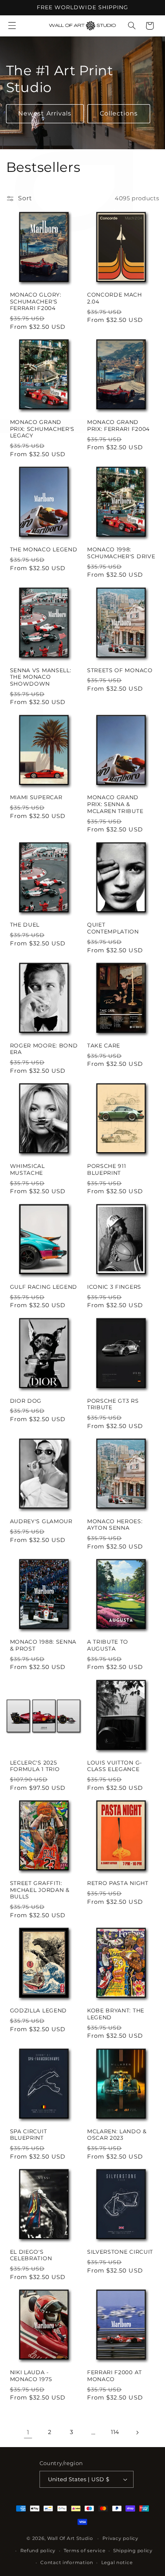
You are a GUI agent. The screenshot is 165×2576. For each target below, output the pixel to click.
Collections (119, 113)
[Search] (132, 26)
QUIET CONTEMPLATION (113, 928)
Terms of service (85, 2551)
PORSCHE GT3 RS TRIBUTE (113, 1404)
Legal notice (117, 2563)
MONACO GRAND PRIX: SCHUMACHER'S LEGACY (42, 429)
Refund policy (38, 2551)
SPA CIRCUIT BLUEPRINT (29, 2135)
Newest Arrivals (45, 113)
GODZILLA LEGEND (38, 2010)
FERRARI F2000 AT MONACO (115, 2376)
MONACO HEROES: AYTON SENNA (115, 1525)
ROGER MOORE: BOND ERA (44, 1049)
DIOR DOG (26, 1401)
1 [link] (28, 2432)
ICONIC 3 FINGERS (114, 1287)
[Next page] (137, 2433)
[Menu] (12, 26)
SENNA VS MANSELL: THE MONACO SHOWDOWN (41, 677)
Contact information (67, 2563)
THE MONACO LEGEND (44, 549)
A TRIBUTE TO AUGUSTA (108, 1645)
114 (115, 2432)
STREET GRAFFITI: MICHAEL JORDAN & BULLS (40, 1890)
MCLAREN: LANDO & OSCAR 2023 (117, 2135)
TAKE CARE (104, 1046)
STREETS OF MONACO (120, 670)
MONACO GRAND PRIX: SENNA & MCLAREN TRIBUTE (115, 804)
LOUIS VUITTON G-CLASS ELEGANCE (115, 1766)
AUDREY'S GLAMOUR (41, 1521)
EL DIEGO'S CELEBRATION (31, 2255)
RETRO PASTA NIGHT (118, 1883)
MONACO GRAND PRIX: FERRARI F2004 (118, 425)
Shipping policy (133, 2551)
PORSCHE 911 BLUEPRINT (107, 1169)
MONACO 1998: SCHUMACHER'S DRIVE (121, 553)
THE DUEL (25, 925)
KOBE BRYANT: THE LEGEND (116, 2014)
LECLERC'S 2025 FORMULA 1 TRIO (35, 1766)
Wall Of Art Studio (70, 2538)
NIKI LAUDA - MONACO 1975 (31, 2376)
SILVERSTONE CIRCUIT (120, 2252)
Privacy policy (120, 2538)
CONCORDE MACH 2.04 (115, 298)
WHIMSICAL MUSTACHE (27, 1169)
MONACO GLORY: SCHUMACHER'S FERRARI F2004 (36, 301)
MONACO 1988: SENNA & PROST (43, 1645)
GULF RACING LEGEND (44, 1287)
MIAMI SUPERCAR (36, 797)
